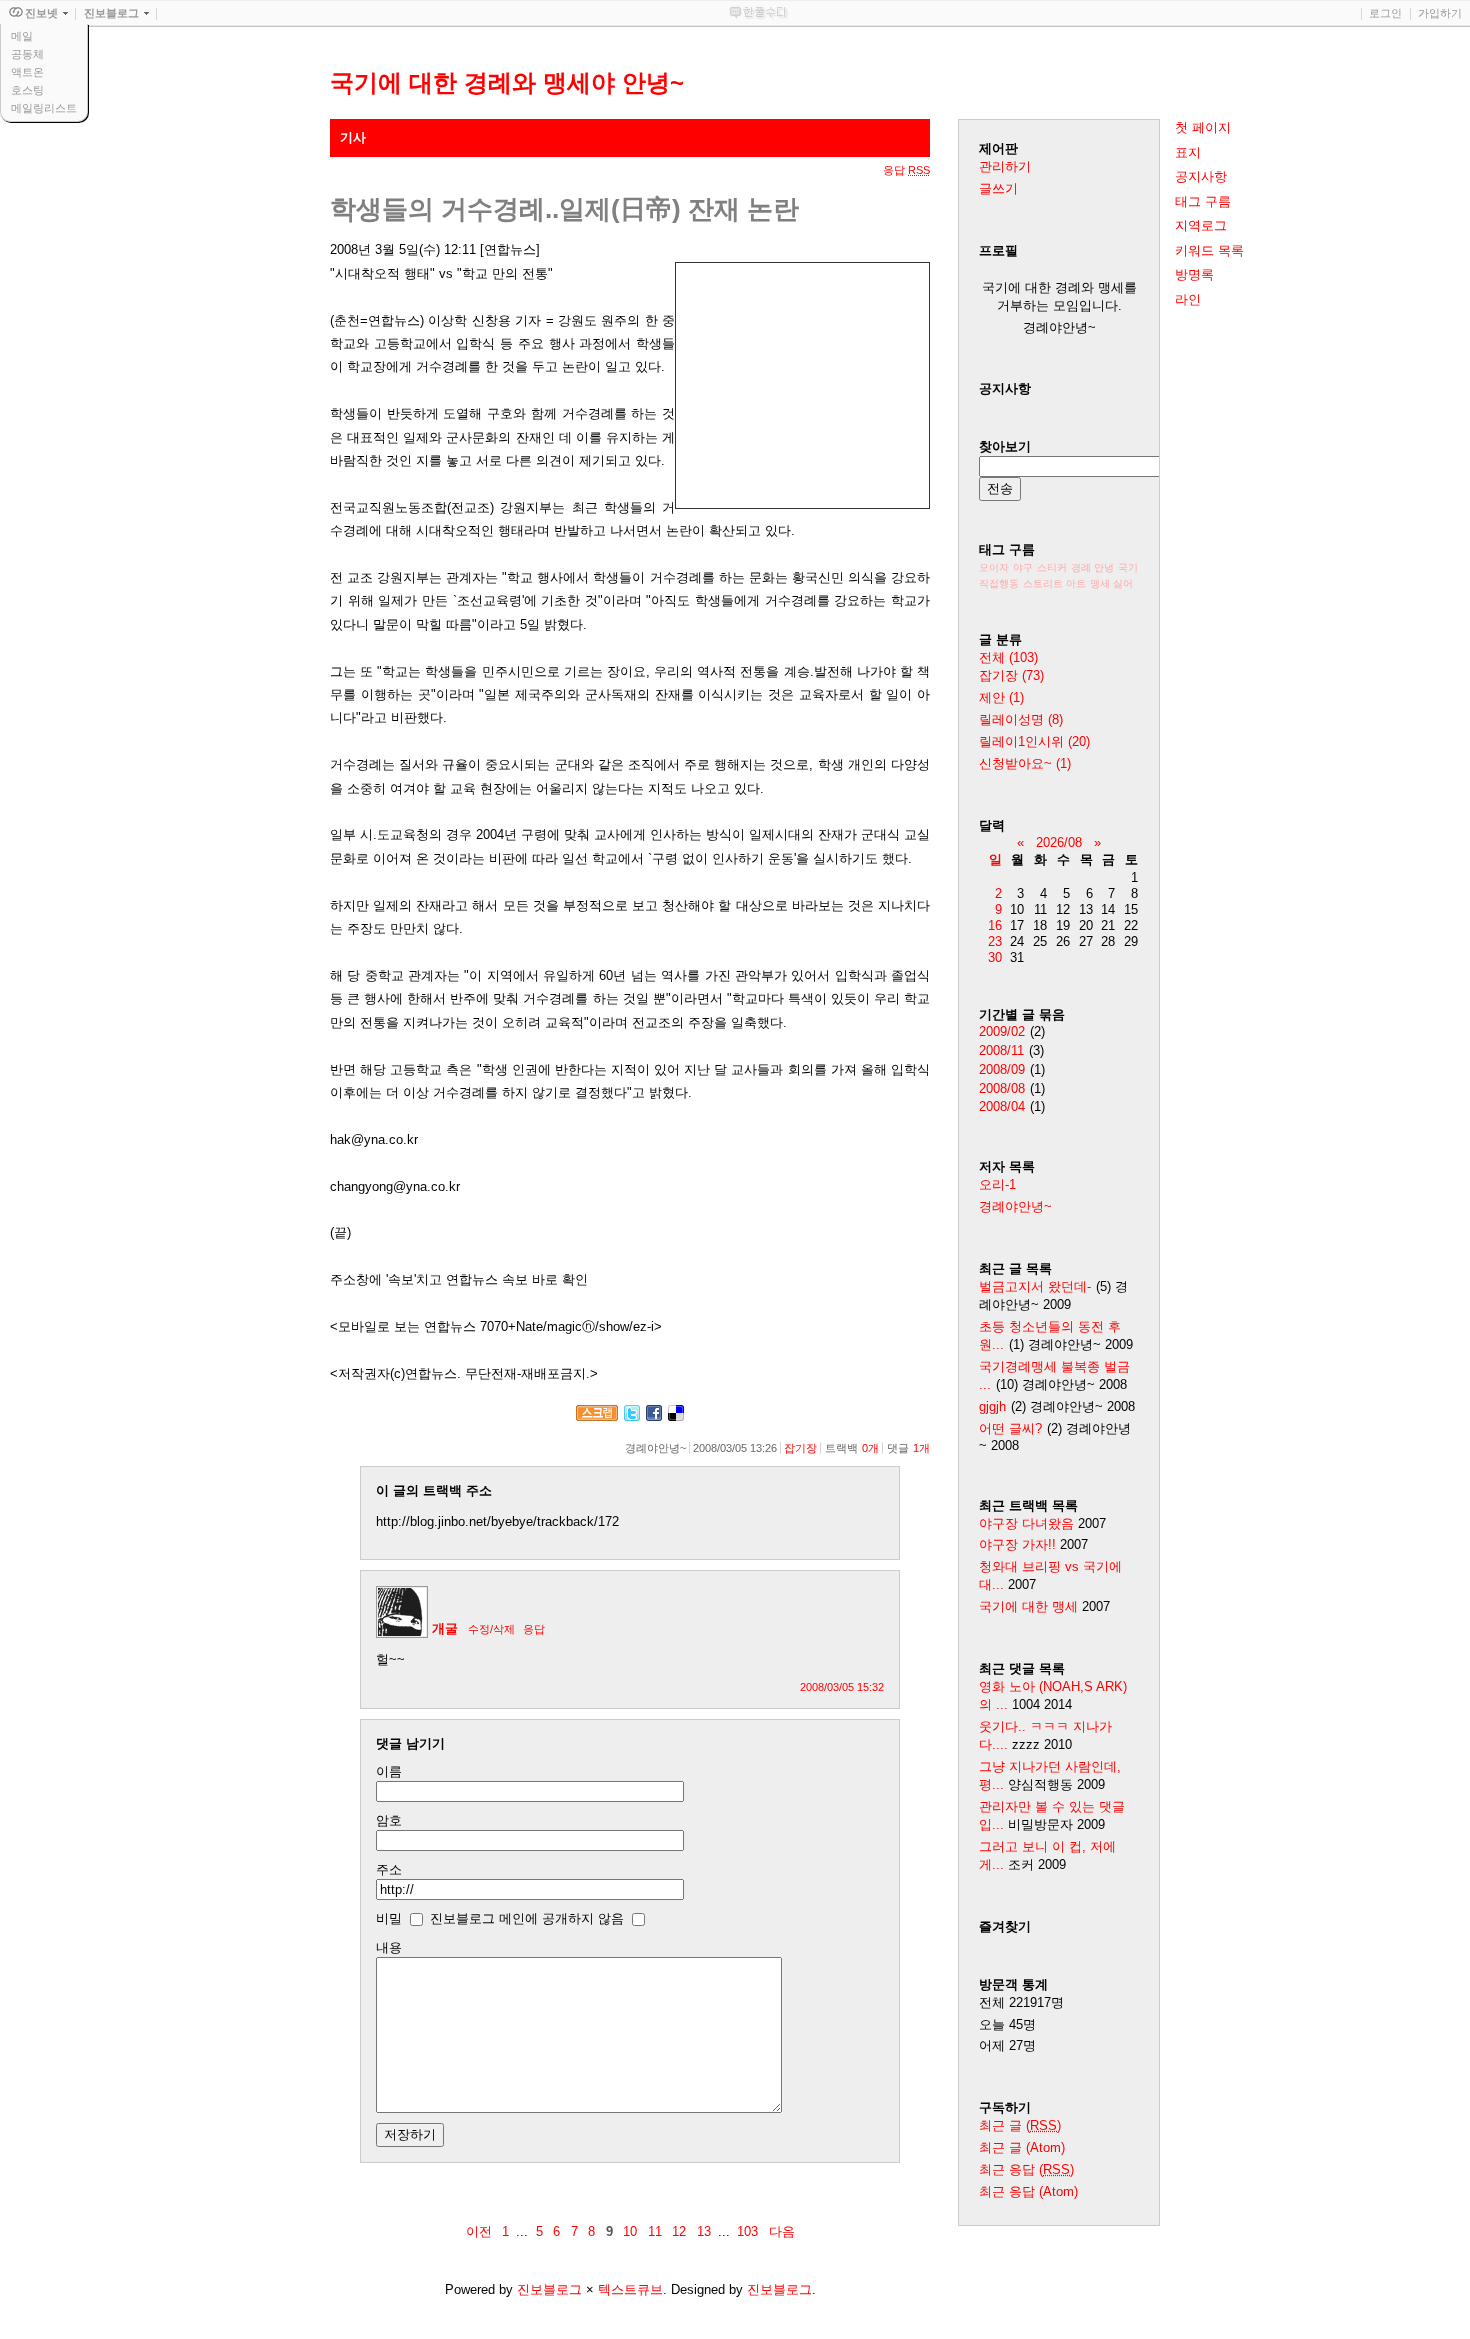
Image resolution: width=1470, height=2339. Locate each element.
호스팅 (27, 90)
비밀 (389, 1918)
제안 (1001, 697)
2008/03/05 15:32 (842, 1687)
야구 (1023, 567)
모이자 (994, 567)
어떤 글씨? (1010, 1428)
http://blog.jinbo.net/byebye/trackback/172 (497, 1521)
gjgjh (992, 1406)
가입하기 (1440, 13)
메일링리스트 (44, 108)
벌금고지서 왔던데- (1035, 1286)
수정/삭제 (491, 1629)
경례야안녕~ (1015, 1206)
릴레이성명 (1021, 719)
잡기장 (800, 1448)
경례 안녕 (1092, 567)
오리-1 (997, 1184)
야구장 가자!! (1017, 1544)
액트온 (27, 72)
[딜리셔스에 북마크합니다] (676, 1416)
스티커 (1052, 567)
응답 (534, 1629)
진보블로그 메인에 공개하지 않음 (527, 1918)
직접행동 (999, 583)
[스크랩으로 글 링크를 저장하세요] (597, 1416)
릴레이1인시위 (1034, 741)
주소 (389, 1869)
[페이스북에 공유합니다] (654, 1416)
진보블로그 (549, 2289)
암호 (389, 1820)
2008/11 (1001, 1050)
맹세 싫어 (1111, 583)
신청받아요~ (1025, 763)
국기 (1128, 567)
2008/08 (1002, 1088)
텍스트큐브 (630, 2289)
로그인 (1385, 13)
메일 (22, 36)
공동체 (27, 54)
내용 (389, 1947)
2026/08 (1059, 842)
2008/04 (1002, 1106)
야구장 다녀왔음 (1026, 1523)
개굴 (445, 1628)
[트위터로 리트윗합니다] (632, 1416)
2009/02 (1002, 1031)
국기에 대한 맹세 (1028, 1606)
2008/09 (1002, 1069)
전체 (1008, 657)
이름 (389, 1771)
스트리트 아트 (1054, 583)
